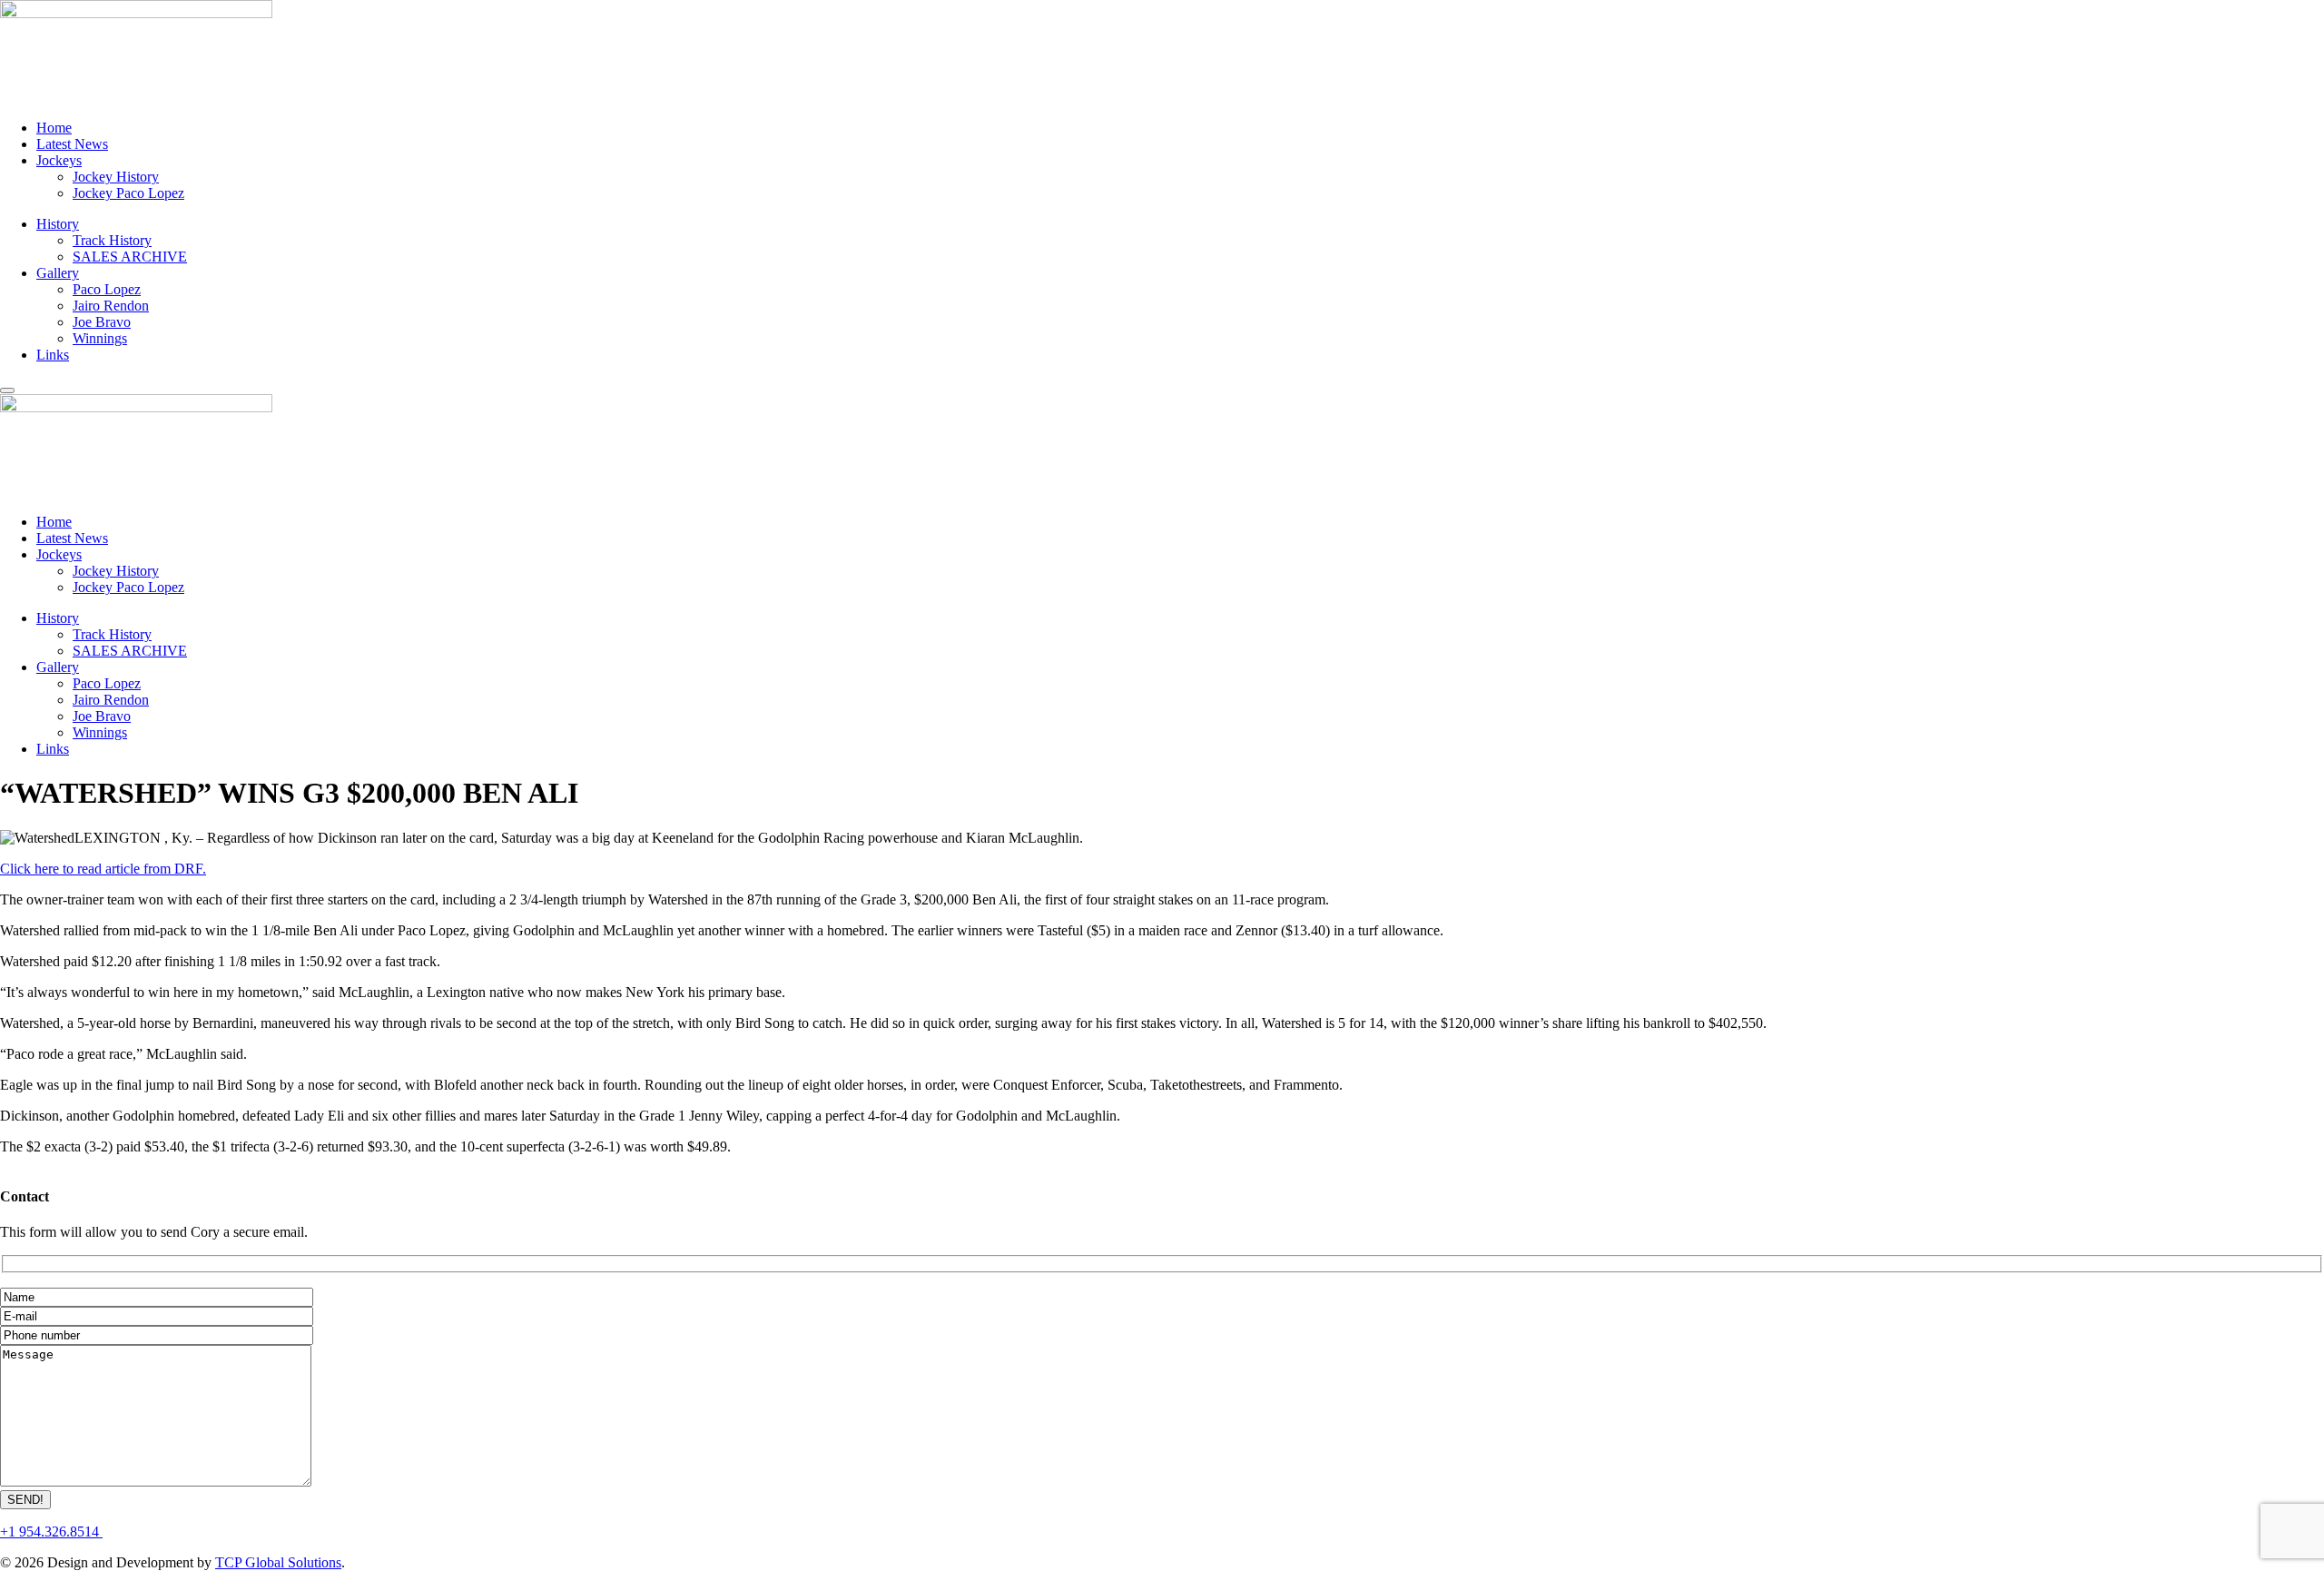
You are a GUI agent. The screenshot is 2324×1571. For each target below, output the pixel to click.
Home (54, 128)
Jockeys (59, 160)
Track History (112, 240)
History (58, 224)
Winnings (100, 338)
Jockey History (116, 177)
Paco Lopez (107, 289)
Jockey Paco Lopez (128, 193)
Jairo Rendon (111, 306)
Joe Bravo (102, 322)
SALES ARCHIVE (130, 257)
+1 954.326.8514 (51, 1531)
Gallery (58, 273)
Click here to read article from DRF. (103, 869)
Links (53, 355)
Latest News (72, 144)
